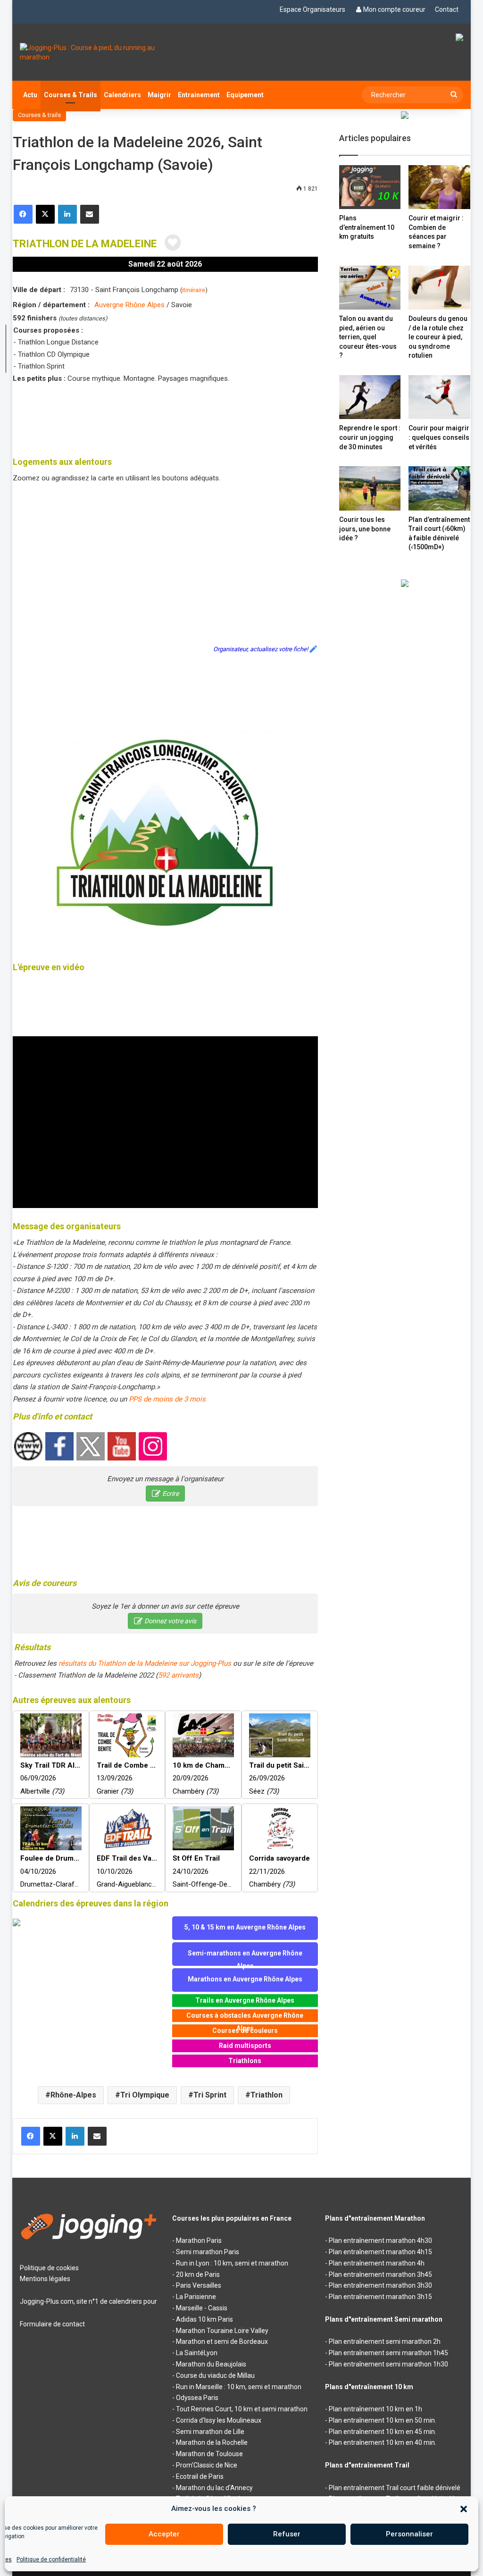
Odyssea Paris (197, 2398)
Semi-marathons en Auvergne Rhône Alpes (245, 1958)
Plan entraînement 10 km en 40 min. (383, 2442)
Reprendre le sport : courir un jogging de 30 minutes (370, 437)
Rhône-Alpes (73, 2095)
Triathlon (266, 2095)
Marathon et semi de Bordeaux (222, 2341)
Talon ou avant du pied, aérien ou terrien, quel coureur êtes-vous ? (368, 337)
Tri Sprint (210, 2095)
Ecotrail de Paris (200, 2476)
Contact (447, 9)
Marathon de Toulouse (209, 2454)
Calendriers (122, 95)
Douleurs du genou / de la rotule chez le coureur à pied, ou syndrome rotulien (438, 337)
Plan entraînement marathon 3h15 (380, 2297)
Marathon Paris (199, 2240)
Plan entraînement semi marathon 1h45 (388, 2353)
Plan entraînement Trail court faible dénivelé (395, 2488)
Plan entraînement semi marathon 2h (385, 2341)
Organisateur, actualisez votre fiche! (261, 649)
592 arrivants (178, 1675)
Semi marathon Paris (208, 2252)
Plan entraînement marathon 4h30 (380, 2240)
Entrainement (199, 95)
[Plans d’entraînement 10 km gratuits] (370, 187)
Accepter (164, 2534)
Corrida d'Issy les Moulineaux (219, 2420)
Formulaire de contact (52, 2324)
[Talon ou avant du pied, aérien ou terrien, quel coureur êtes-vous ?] (370, 288)
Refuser (287, 2534)
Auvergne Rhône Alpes (129, 305)
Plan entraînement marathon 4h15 (380, 2252)
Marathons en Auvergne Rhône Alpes (245, 1979)
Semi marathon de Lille (210, 2432)
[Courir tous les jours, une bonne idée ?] (370, 488)
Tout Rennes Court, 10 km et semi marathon (242, 2409)
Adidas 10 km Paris (204, 2319)
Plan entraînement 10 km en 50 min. (383, 2420)
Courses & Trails (71, 95)
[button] (464, 2509)
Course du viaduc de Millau (215, 2375)
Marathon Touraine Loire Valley (222, 2331)
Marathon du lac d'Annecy (214, 2488)
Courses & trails (39, 115)
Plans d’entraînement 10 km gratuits (367, 227)
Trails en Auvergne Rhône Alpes (245, 2000)
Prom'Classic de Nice (207, 2465)
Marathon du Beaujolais (211, 2364)
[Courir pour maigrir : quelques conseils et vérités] (439, 397)
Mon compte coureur (394, 9)
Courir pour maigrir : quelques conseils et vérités (439, 437)
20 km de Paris (198, 2274)
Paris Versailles (199, 2285)
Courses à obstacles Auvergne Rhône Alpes (245, 2017)
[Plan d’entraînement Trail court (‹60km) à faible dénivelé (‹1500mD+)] (439, 488)
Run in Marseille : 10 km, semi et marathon (239, 2387)
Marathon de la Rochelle (212, 2442)
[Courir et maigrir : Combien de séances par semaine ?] (439, 187)
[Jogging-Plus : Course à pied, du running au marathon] (89, 52)
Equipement (245, 95)
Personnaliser (409, 2534)
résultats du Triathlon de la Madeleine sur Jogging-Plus (145, 1663)
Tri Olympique (145, 2095)
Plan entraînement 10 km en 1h (375, 2409)
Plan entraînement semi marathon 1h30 (388, 2364)
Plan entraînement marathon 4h (377, 2263)
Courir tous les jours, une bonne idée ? (365, 529)
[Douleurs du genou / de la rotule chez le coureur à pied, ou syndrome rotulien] (439, 288)
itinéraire (194, 290)
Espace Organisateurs (312, 9)
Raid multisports (245, 2046)
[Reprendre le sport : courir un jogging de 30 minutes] (370, 397)
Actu (30, 95)
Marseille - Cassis (202, 2308)
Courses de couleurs (245, 2031)
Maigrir (159, 95)
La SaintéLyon (197, 2353)
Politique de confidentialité (51, 2559)
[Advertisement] (184, 418)
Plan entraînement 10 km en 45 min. (383, 2432)
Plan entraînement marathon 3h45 (380, 2274)
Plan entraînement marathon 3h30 (380, 2285)
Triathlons (245, 2061)
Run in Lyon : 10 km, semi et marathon (232, 2263)
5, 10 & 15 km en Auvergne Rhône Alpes (245, 1927)
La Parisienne (196, 2297)
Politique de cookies (49, 2268)
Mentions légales (45, 2279)
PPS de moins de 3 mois (167, 1399)
